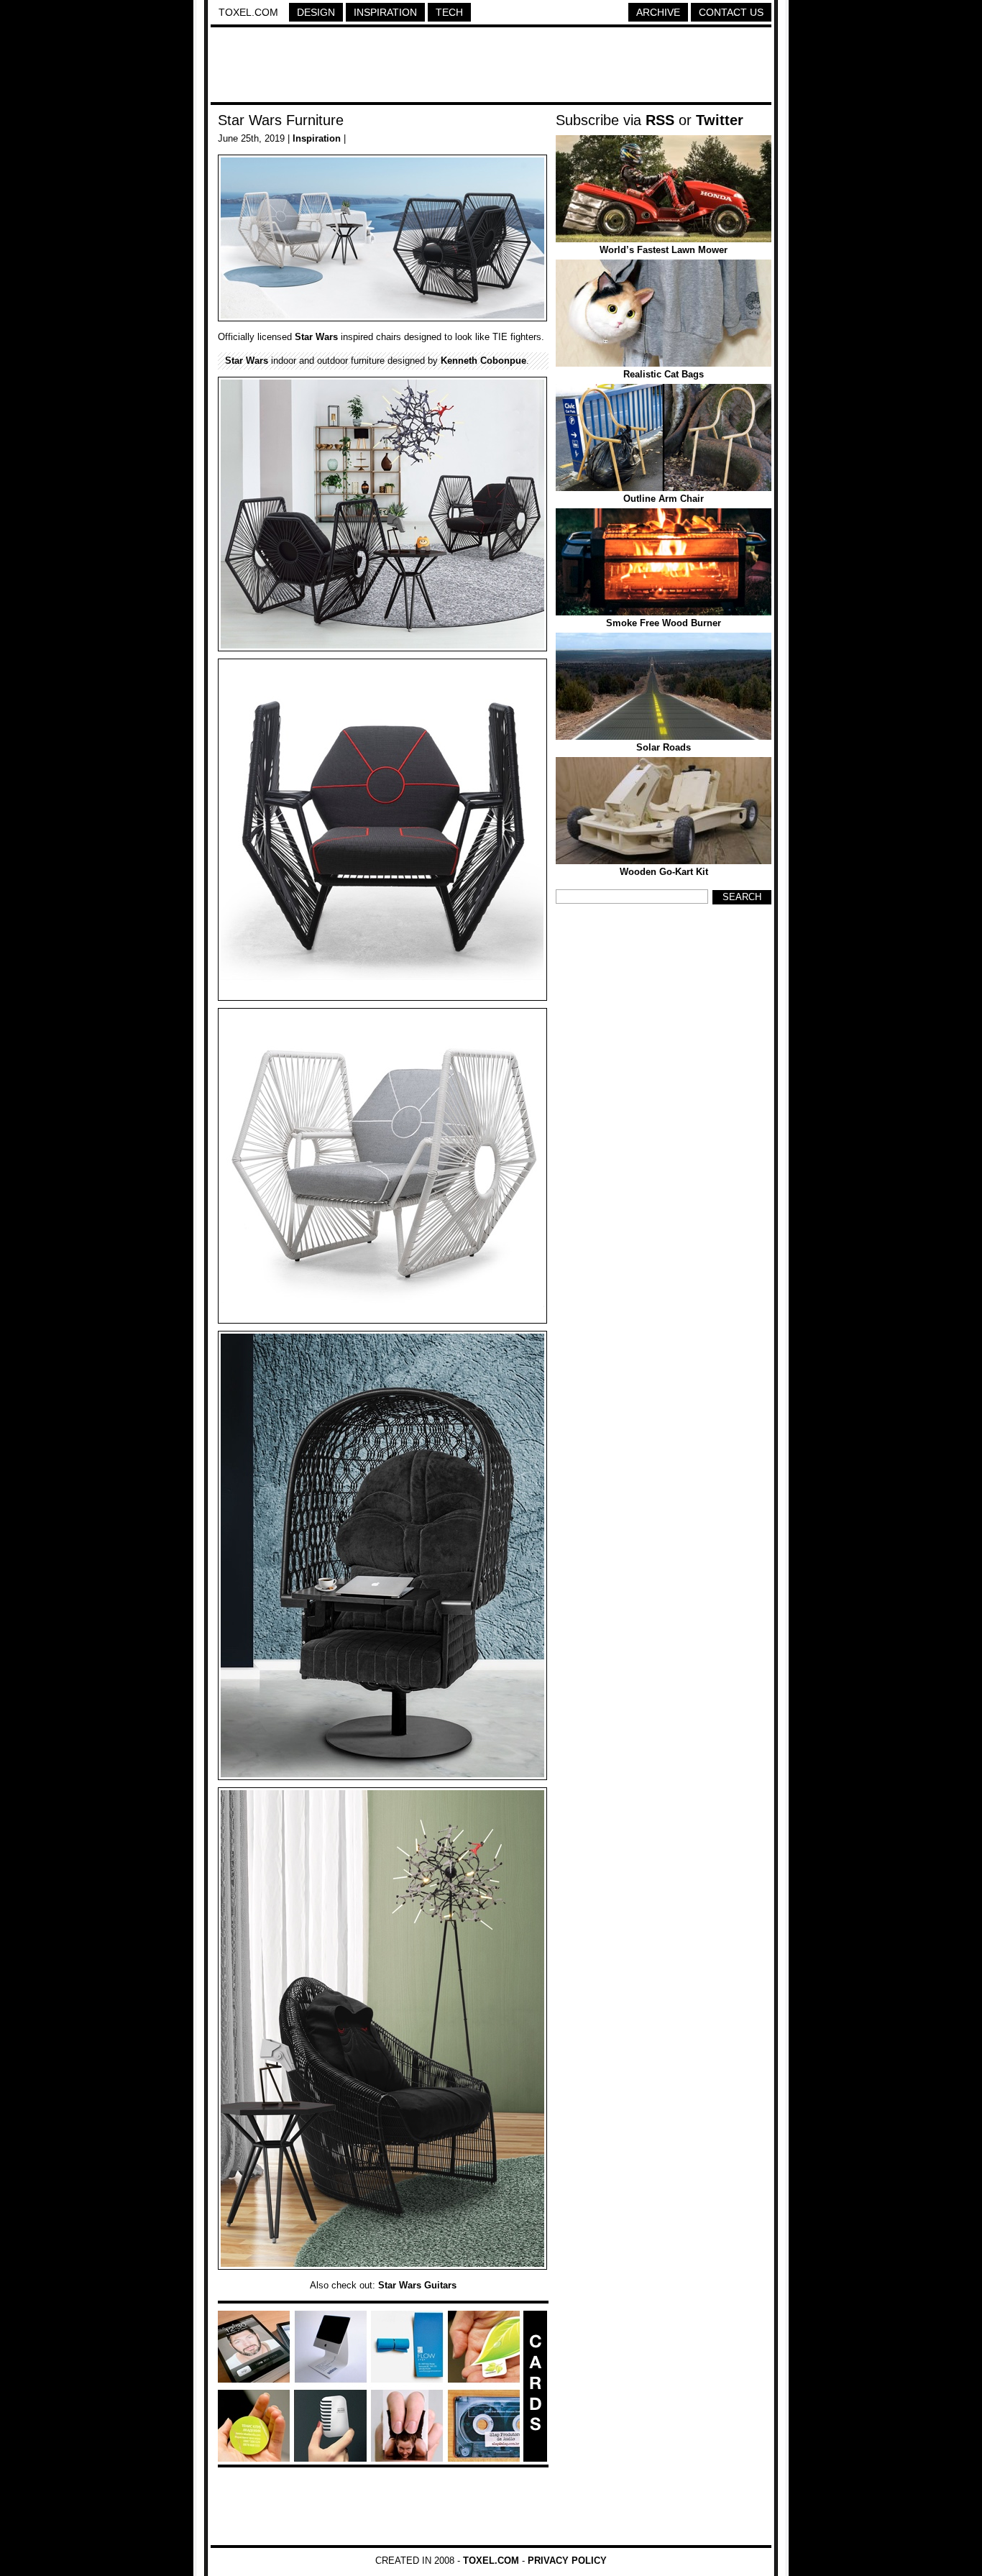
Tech (449, 12)
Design (316, 12)
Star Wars (316, 337)
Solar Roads (664, 747)
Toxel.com (248, 12)
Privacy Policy (567, 2561)
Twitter (720, 120)
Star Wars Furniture (281, 120)
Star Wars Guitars (417, 2285)
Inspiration (385, 12)
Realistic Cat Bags (664, 374)
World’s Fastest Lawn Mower (664, 250)
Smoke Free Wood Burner (664, 623)
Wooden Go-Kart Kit (664, 872)
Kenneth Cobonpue (483, 361)
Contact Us (731, 12)
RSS (660, 120)
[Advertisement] (491, 67)
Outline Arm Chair (664, 499)
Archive (658, 12)
